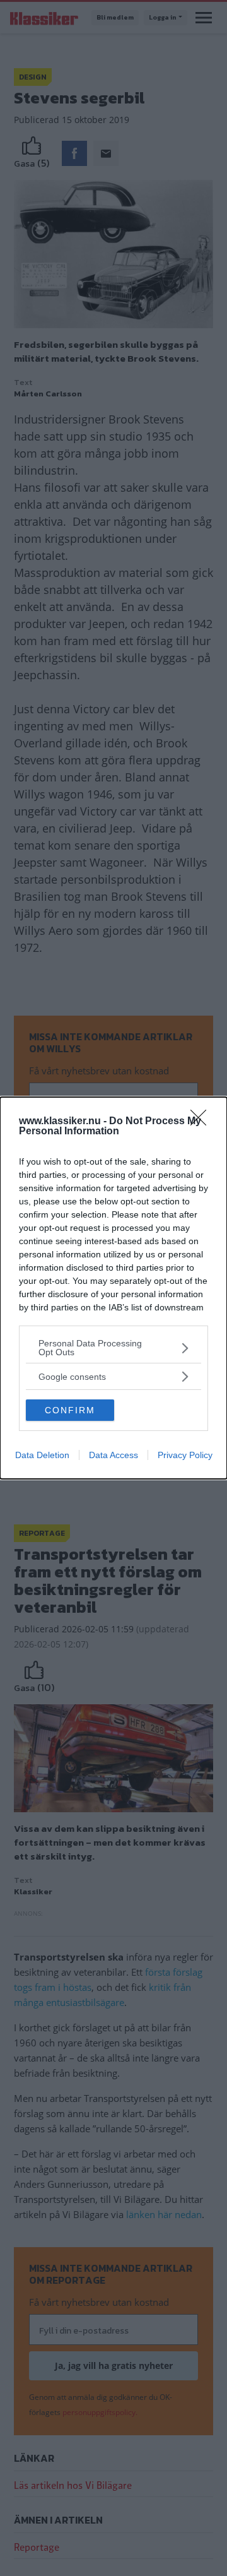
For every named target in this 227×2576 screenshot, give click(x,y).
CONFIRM (70, 1410)
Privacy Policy (185, 1455)
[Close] (202, 1122)
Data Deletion (42, 1455)
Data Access (113, 1455)
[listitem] (113, 1348)
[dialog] (113, 1288)
